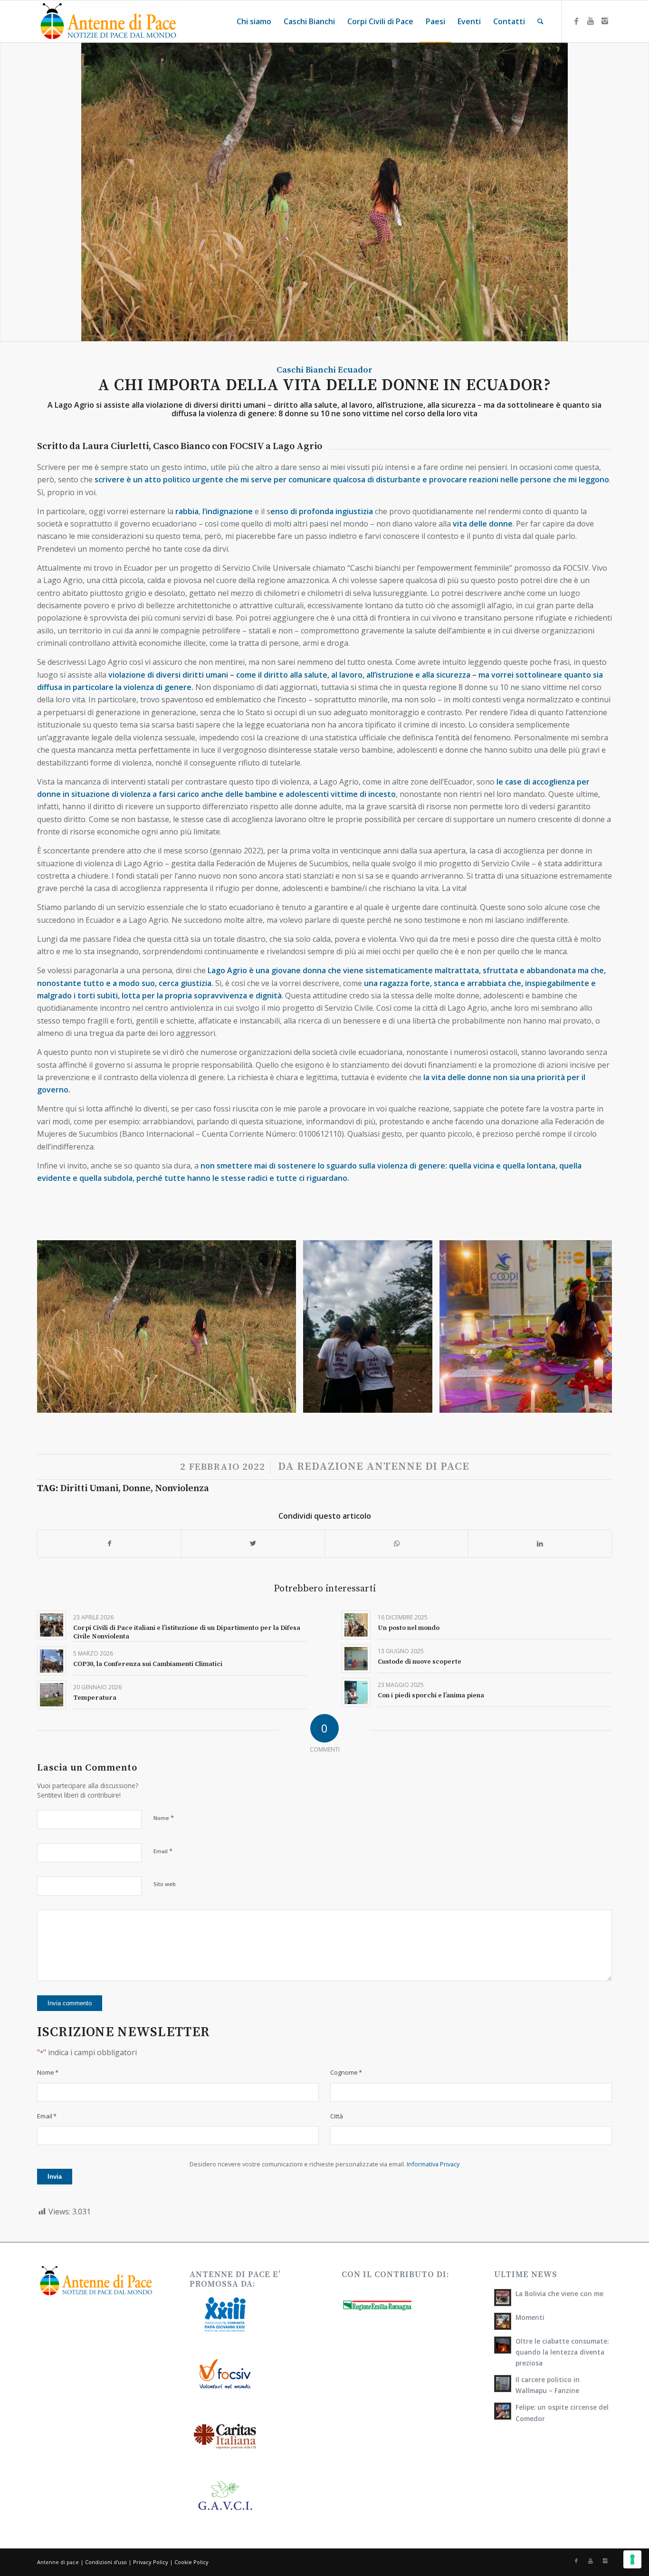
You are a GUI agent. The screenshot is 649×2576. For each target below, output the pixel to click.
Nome (164, 1818)
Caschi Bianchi (306, 370)
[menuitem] (254, 21)
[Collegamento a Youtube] (591, 21)
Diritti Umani (89, 1489)
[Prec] (58, 1327)
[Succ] (591, 1327)
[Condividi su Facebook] (109, 1543)
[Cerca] (540, 21)
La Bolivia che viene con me (559, 2294)
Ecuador (355, 370)
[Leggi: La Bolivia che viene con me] (503, 2298)
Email (163, 1851)
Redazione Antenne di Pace (383, 1467)
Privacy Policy (151, 2562)
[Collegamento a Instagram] (605, 21)
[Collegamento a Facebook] (576, 21)
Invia (55, 2177)
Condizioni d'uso (106, 2562)
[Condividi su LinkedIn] (540, 1543)
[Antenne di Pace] (108, 21)
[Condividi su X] (253, 1543)
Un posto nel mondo (409, 1628)
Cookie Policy (191, 2562)
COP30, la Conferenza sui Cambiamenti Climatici (148, 1664)
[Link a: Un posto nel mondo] (356, 1625)
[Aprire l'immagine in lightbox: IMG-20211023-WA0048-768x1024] (422, 1402)
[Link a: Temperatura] (52, 1695)
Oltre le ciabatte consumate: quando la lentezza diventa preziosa (562, 2352)
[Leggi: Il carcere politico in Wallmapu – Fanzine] (503, 2384)
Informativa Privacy (433, 2164)
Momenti (530, 2317)
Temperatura (95, 1698)
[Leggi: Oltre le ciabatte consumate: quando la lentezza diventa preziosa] (503, 2345)
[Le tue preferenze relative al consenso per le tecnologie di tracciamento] (632, 2559)
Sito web (165, 1884)
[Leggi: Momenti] (503, 2321)
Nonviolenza (182, 1489)
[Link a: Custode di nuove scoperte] (356, 1659)
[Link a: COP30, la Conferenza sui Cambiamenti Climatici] (52, 1661)
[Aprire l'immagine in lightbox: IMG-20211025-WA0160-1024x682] (286, 1402)
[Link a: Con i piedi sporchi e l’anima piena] (356, 1692)
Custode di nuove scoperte (420, 1662)
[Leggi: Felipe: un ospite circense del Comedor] (503, 2411)
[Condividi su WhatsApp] (396, 1543)
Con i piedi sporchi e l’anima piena (431, 1695)
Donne (137, 1489)
